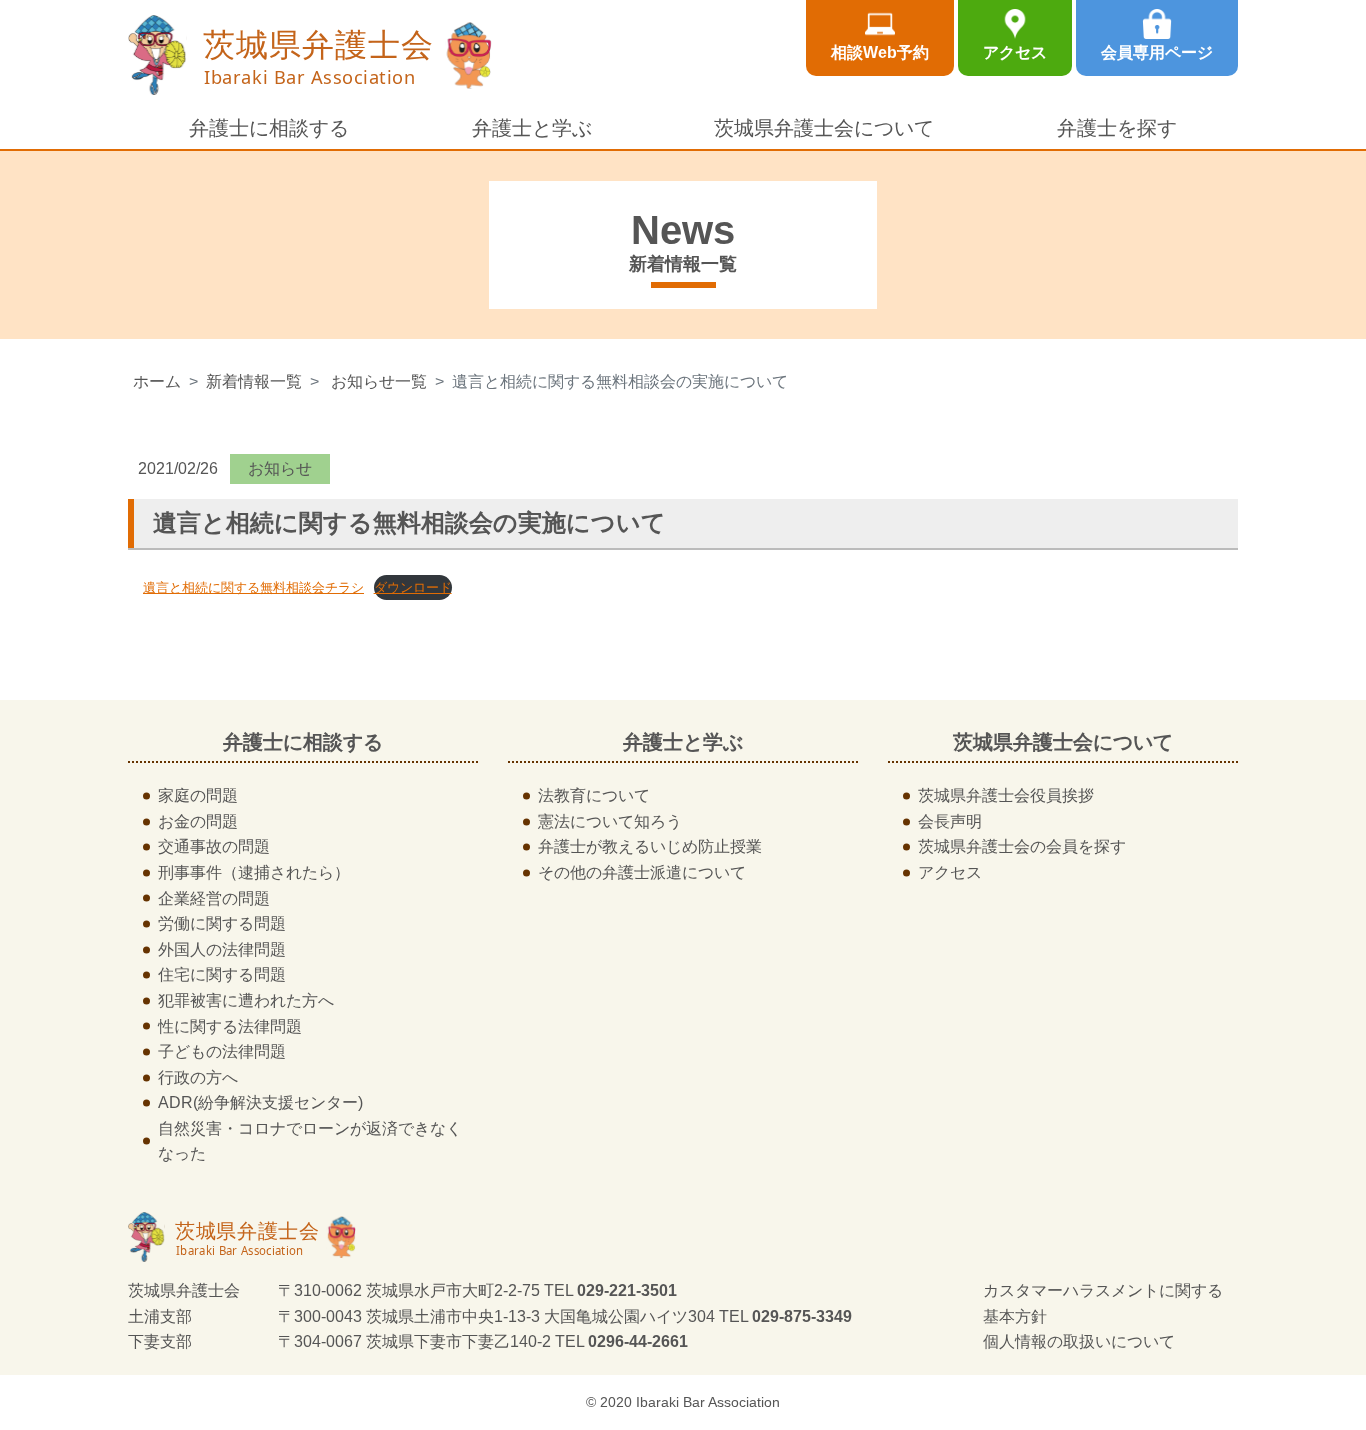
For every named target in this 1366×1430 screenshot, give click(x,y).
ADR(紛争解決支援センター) (260, 1102)
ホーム (157, 381)
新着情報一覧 (254, 381)
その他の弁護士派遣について (642, 872)
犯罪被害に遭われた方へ (246, 1000)
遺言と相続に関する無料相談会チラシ (253, 587)
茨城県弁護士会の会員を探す (1022, 846)
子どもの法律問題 (222, 1051)
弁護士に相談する (269, 128)
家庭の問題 (198, 795)
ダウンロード (413, 587)
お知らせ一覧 (379, 381)
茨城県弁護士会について (824, 128)
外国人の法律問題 (222, 949)
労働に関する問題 (222, 923)
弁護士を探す (1117, 128)
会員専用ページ (1157, 52)
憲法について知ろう (610, 821)
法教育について (594, 795)
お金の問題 (198, 821)
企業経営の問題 (214, 898)
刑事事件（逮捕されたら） (254, 872)
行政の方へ (198, 1077)
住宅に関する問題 (222, 974)
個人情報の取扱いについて (1079, 1341)
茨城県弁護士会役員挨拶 (1006, 795)
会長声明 (950, 821)
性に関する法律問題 (230, 1026)
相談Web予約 (880, 52)
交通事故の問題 (214, 846)
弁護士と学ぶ (532, 128)
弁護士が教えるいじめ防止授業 (650, 846)
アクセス (1015, 52)
